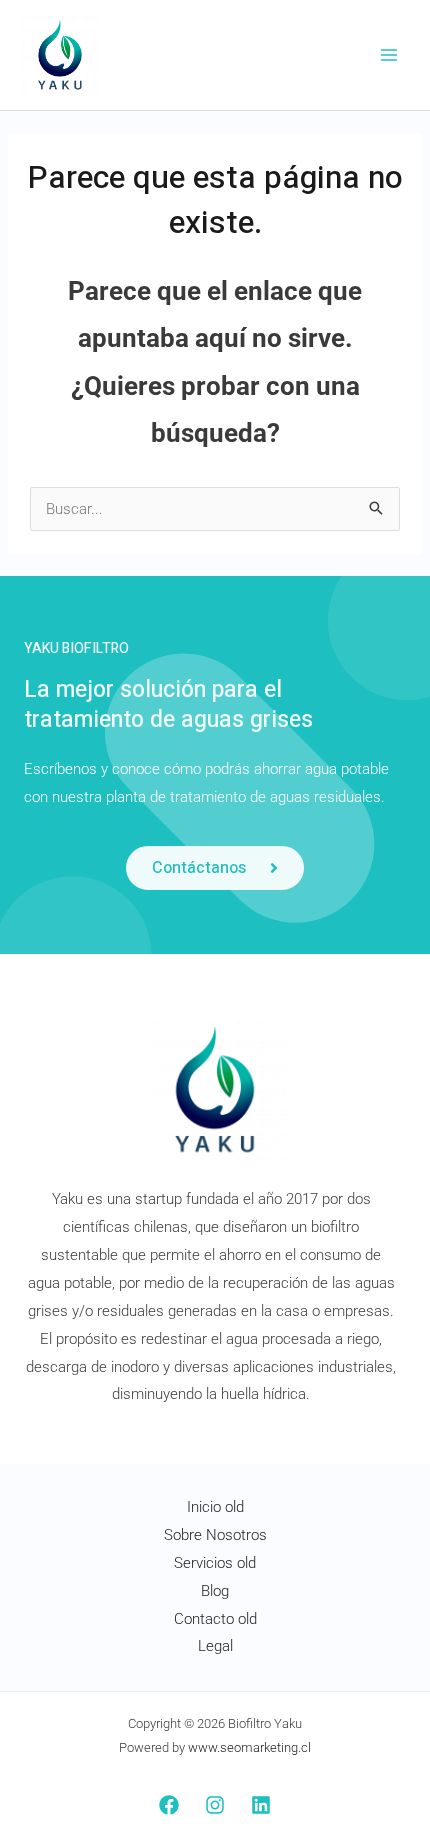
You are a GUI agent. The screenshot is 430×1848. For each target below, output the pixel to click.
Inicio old (215, 1507)
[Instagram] (215, 1805)
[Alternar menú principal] (389, 55)
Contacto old (215, 1619)
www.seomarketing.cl (249, 1747)
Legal (215, 1646)
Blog (215, 1591)
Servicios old (215, 1563)
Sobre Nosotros (215, 1535)
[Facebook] (169, 1805)
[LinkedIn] (261, 1805)
